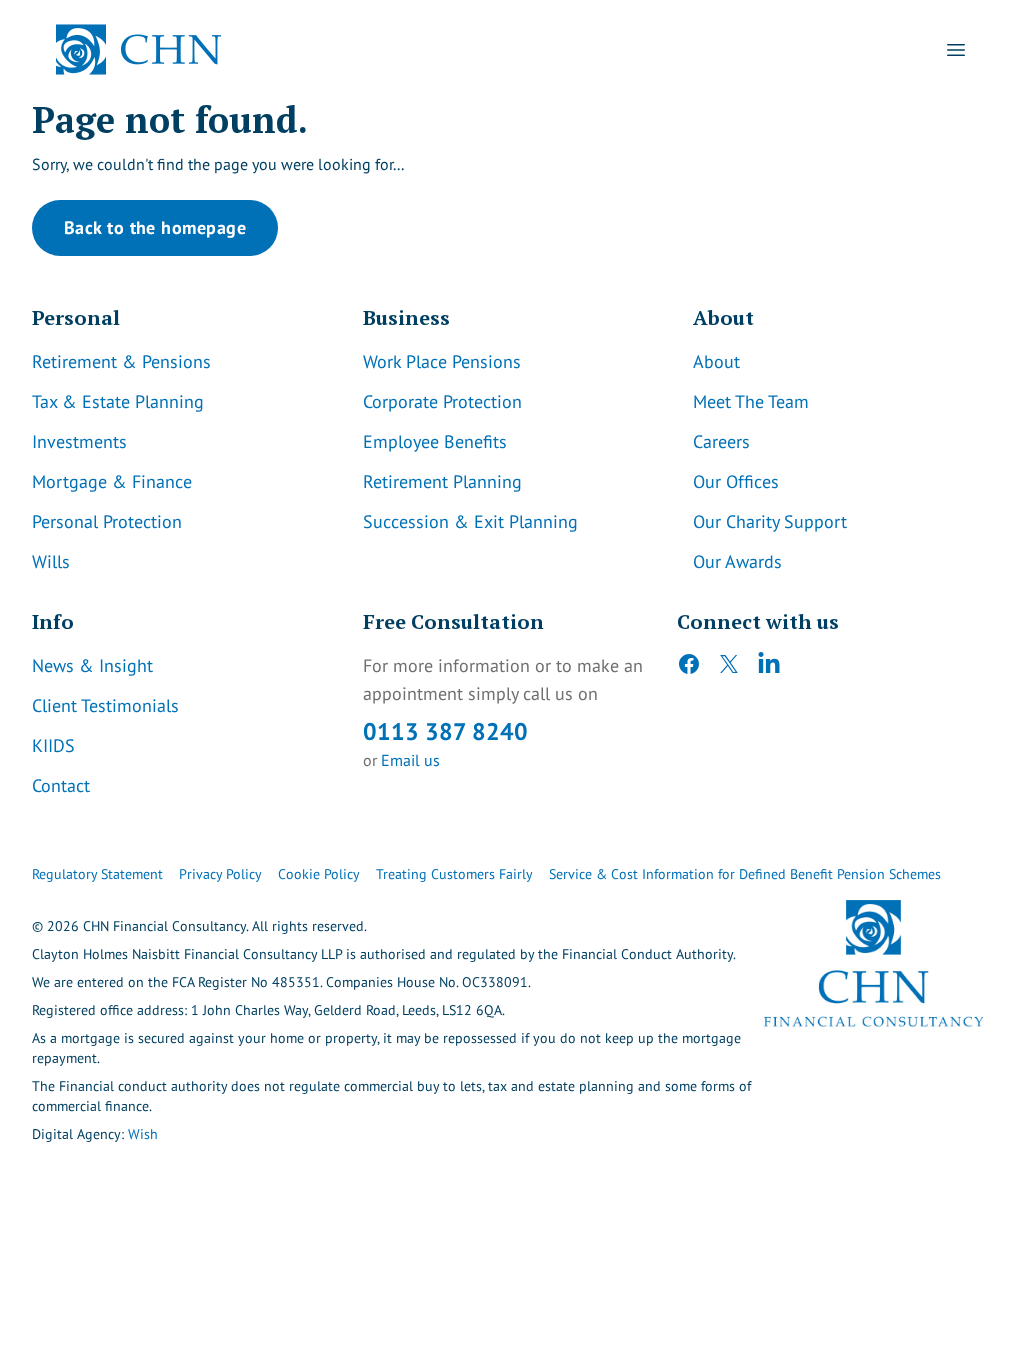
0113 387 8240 (445, 731)
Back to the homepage (155, 227)
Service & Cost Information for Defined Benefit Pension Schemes (745, 874)
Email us (410, 760)
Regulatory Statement (97, 874)
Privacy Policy (220, 874)
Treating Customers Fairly (454, 874)
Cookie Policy (319, 874)
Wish (143, 1134)
